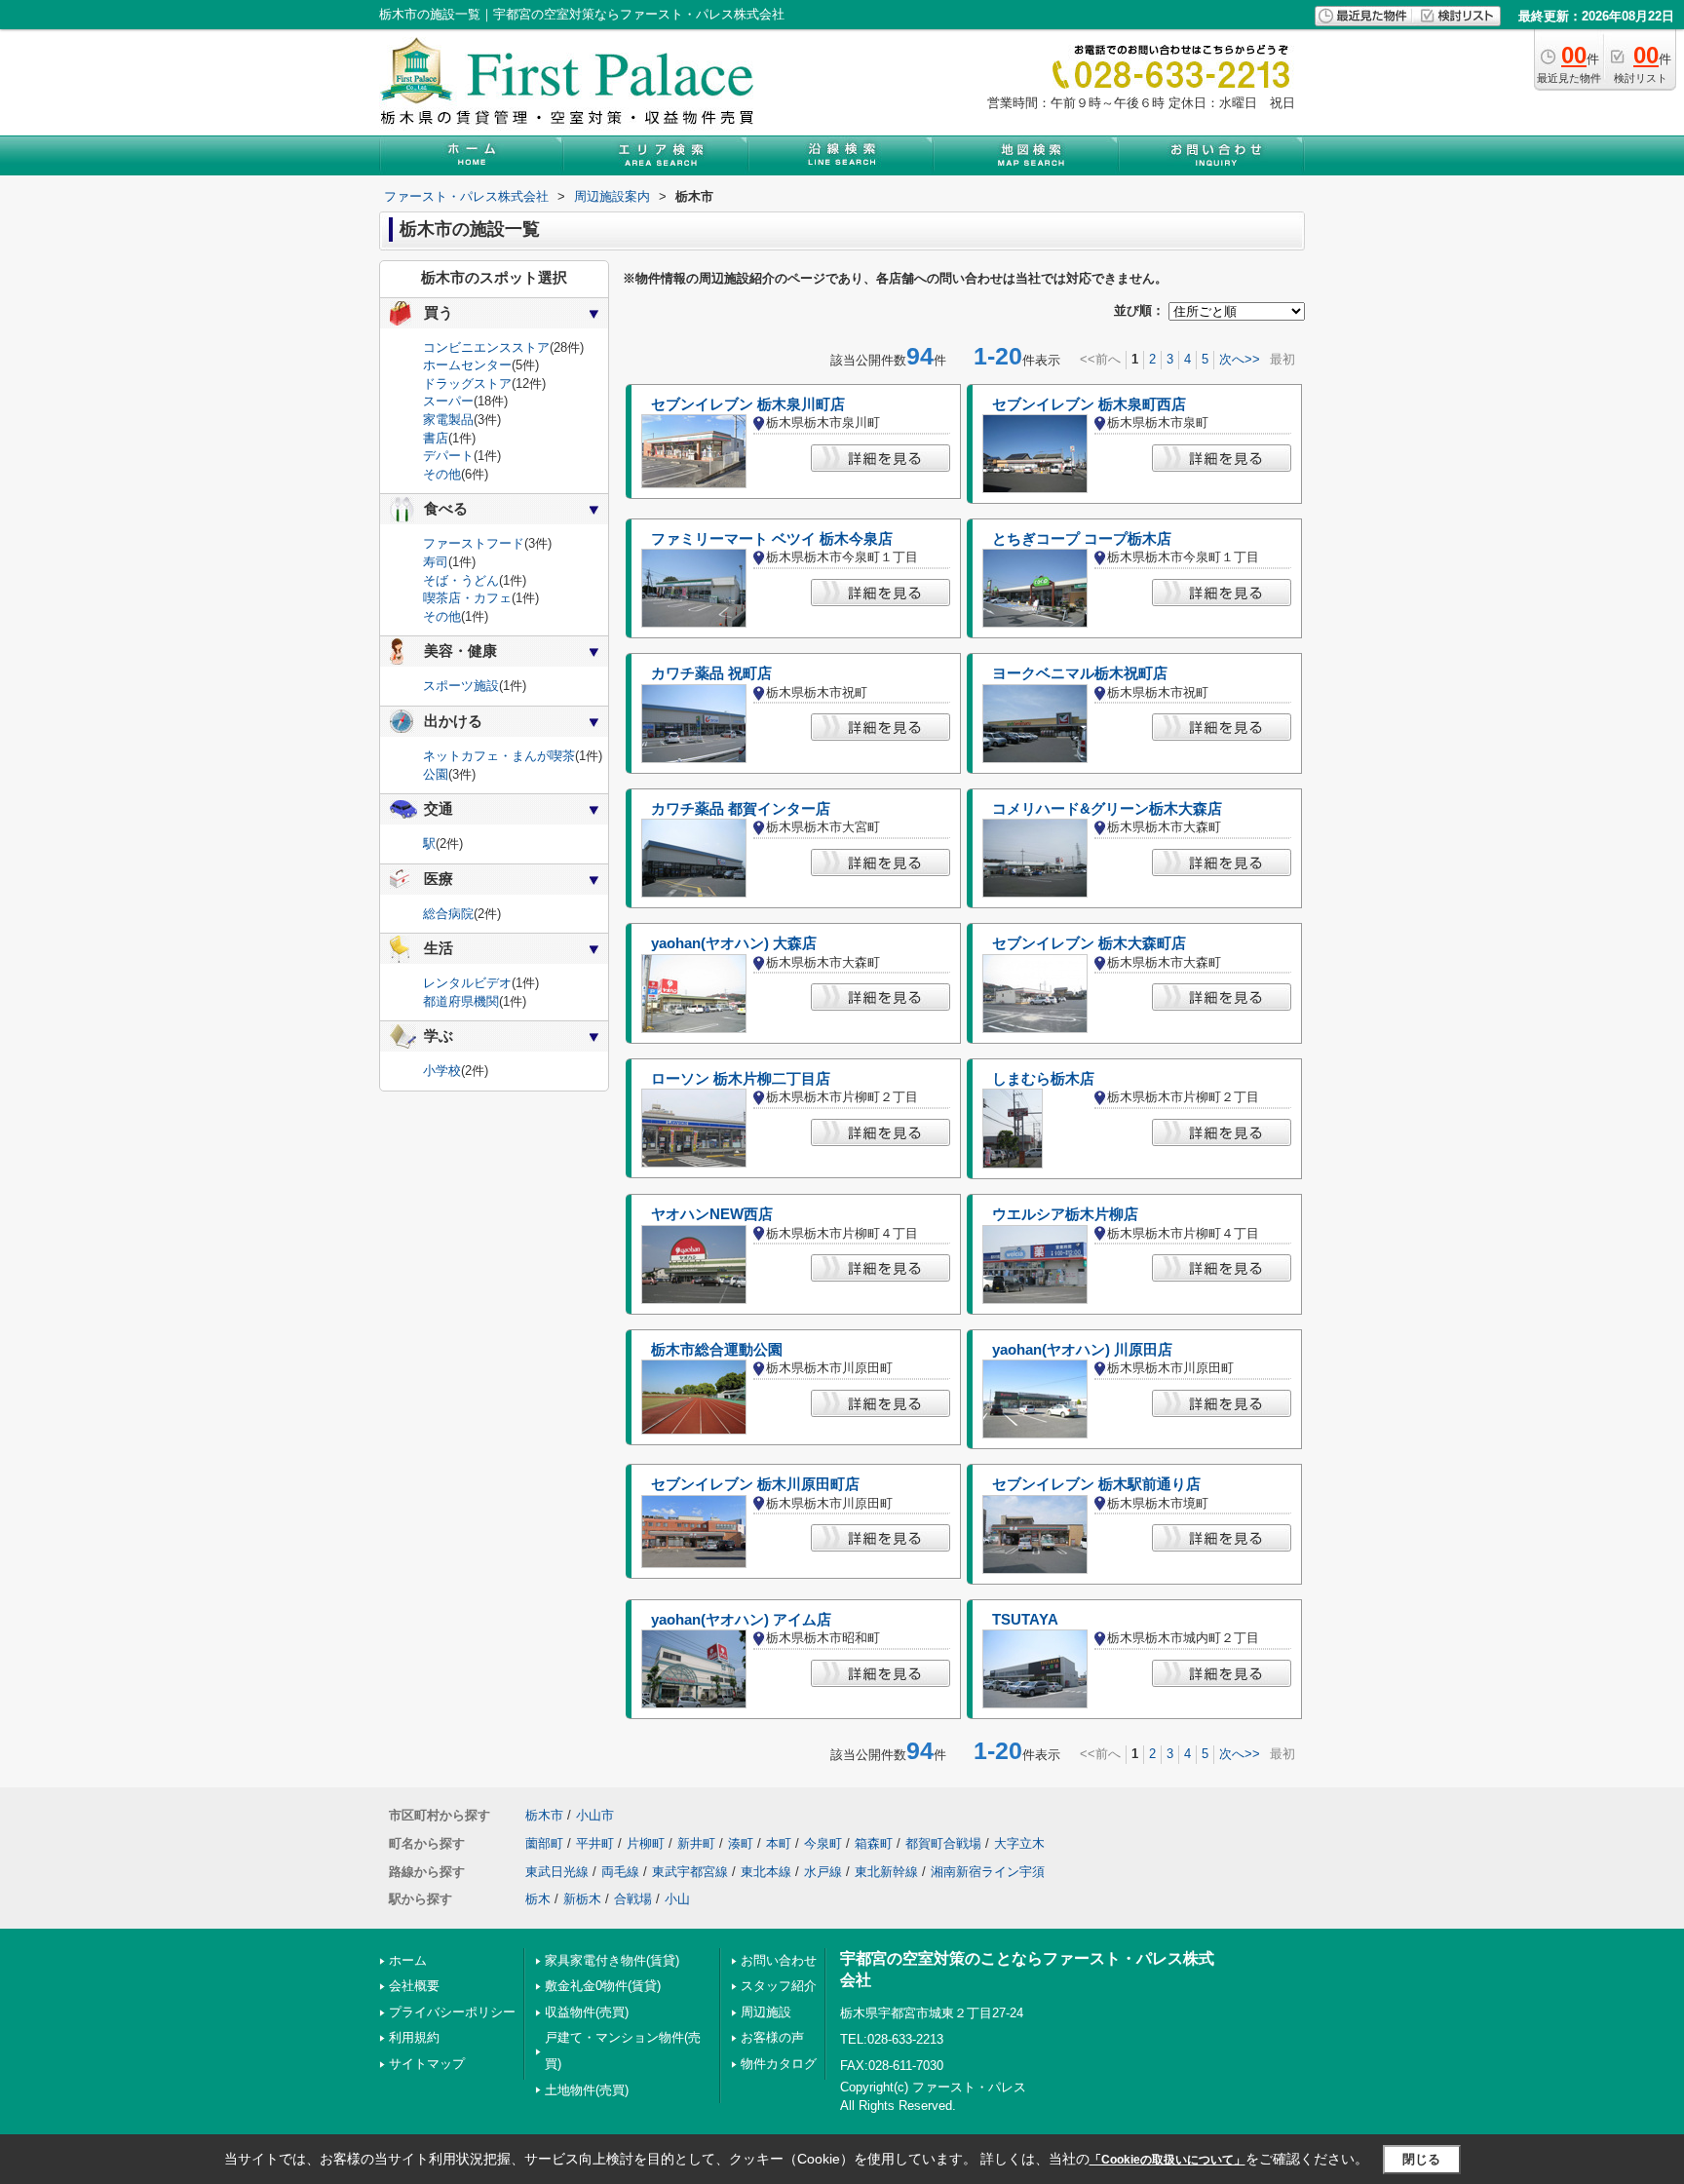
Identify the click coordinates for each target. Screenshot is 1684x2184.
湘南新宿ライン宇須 (988, 1872)
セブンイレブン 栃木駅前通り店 (1096, 1484)
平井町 (595, 1843)
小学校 (442, 1071)
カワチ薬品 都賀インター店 (741, 809)
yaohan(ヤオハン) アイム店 (741, 1620)
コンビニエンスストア (486, 347)
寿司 (436, 562)
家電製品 (448, 420)
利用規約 (414, 2037)
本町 (779, 1843)
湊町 (741, 1843)
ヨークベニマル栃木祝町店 (1080, 673)
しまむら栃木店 (1043, 1079)
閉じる (1421, 2159)
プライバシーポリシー (452, 2012)
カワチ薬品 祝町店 (711, 673)
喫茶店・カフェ (467, 598)
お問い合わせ (779, 1960)
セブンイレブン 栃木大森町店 (1089, 943)
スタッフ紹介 (779, 1986)
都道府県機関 (461, 1001)
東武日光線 (557, 1872)
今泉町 (823, 1843)
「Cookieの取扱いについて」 (1167, 2160)
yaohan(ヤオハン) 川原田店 (1082, 1350)
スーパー (448, 401)
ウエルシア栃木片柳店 (1065, 1214)
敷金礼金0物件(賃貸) (603, 1986)
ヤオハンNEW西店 (712, 1214)
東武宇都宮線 (690, 1872)
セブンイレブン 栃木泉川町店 (748, 404)
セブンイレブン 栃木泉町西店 (1089, 404)
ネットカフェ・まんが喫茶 (499, 756)
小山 (677, 1899)
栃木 (538, 1899)
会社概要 (414, 1986)
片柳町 (646, 1843)
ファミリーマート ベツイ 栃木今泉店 (772, 539)
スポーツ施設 (461, 686)
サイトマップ (427, 2064)
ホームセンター (467, 365)
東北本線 (766, 1872)
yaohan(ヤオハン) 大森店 (734, 943)
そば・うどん (461, 580)
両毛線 (620, 1872)
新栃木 (582, 1899)
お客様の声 (772, 2037)
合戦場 (633, 1899)
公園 (436, 774)
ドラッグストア (467, 383)
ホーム (408, 1960)
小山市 (595, 1815)
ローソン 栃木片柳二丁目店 (741, 1079)
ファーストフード (474, 543)
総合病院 (448, 914)
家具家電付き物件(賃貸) (612, 1960)
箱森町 (874, 1843)
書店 (436, 438)
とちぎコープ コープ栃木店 (1082, 539)
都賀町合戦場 (943, 1843)
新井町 (696, 1843)
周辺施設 (766, 2012)
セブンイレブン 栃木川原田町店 (755, 1484)
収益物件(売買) (587, 2012)
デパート (448, 456)
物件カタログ (779, 2064)
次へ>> (1240, 359)
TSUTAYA (1025, 1620)
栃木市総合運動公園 (717, 1350)
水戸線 (823, 1872)
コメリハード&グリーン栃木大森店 (1107, 809)
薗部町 (544, 1843)
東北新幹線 (886, 1872)
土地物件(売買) (587, 2090)
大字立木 (1019, 1843)
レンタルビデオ (467, 983)
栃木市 (544, 1815)
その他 (442, 474)
